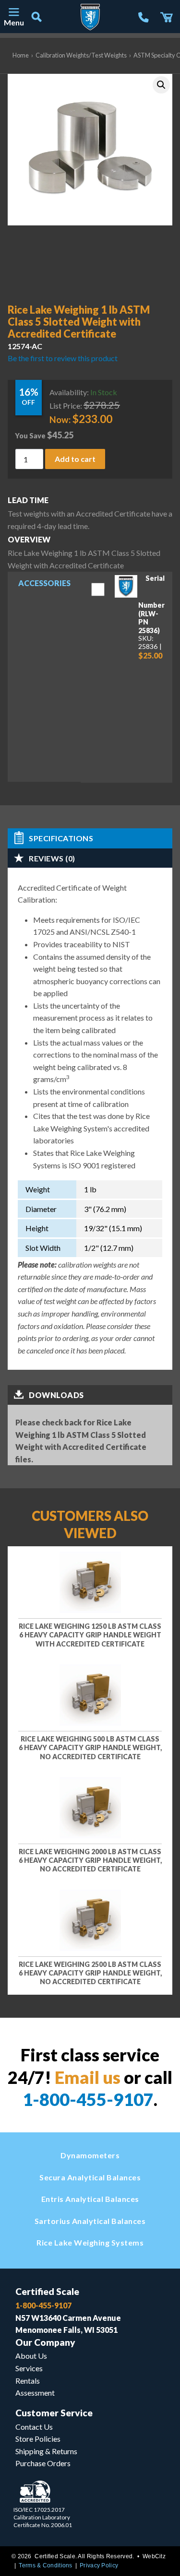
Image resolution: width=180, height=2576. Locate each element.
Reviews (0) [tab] (52, 858)
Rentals (28, 2381)
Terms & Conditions (45, 2565)
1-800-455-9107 (88, 2099)
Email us (88, 2077)
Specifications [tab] (61, 838)
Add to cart (75, 458)
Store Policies (38, 2439)
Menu (13, 22)
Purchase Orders (43, 2463)
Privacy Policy (99, 2565)
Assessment (35, 2393)
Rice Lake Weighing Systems (90, 2242)
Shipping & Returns (46, 2451)
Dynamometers (90, 2155)
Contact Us (34, 2427)
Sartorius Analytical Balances (90, 2221)
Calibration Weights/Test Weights (81, 55)
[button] (161, 85)
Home (21, 55)
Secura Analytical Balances (90, 2177)
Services (29, 2368)
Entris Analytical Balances (90, 2199)
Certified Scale (47, 2291)
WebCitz (154, 2556)
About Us (31, 2356)
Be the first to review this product (63, 358)
